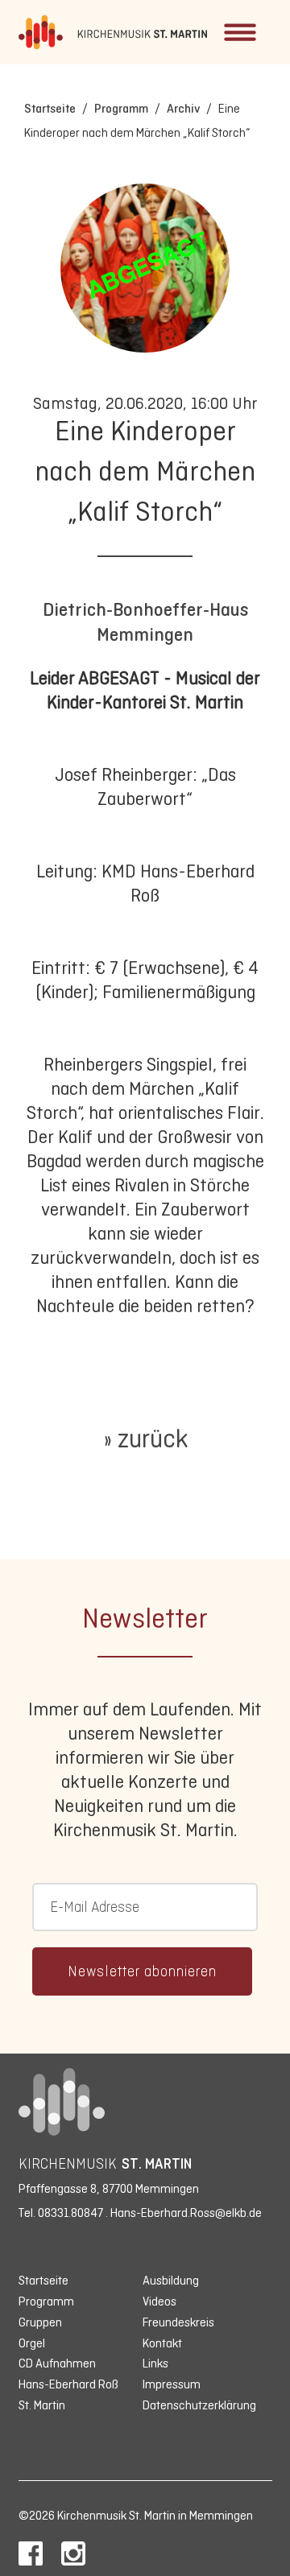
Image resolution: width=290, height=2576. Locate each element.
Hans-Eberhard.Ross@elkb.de (186, 2213)
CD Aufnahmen (57, 2363)
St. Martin (42, 2405)
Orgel (32, 2343)
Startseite (50, 108)
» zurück (145, 1439)
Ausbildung (171, 2280)
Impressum (172, 2384)
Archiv (183, 108)
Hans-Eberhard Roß (68, 2384)
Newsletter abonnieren (142, 1971)
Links (155, 2363)
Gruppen (40, 2322)
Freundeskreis (178, 2322)
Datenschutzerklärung (199, 2405)
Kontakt (162, 2343)
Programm (121, 108)
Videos (159, 2301)
